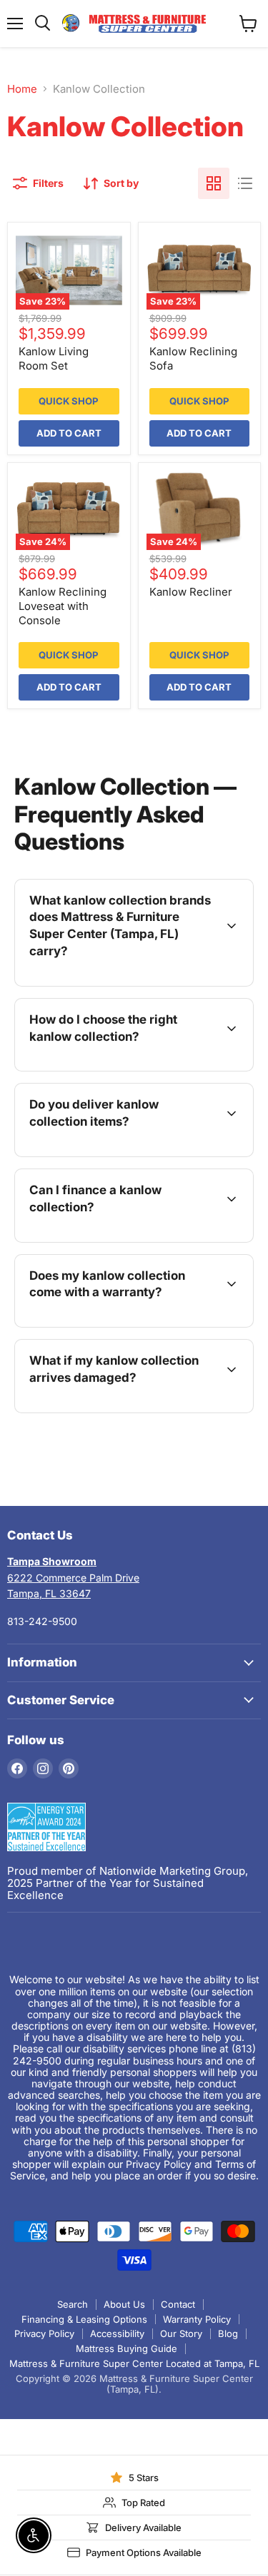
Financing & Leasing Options (84, 2319)
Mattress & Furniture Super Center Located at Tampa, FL (134, 2363)
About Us (124, 2304)
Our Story (181, 2333)
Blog (228, 2333)
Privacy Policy (44, 2333)
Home (22, 89)
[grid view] (214, 183)
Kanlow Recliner (191, 592)
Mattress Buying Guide (126, 2348)
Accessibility (117, 2333)
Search (73, 2304)
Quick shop (69, 401)
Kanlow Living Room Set (54, 358)
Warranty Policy (197, 2319)
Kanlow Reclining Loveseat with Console (63, 606)
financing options (134, 1239)
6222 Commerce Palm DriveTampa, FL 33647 (73, 1577)
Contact (178, 2304)
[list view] (245, 183)
